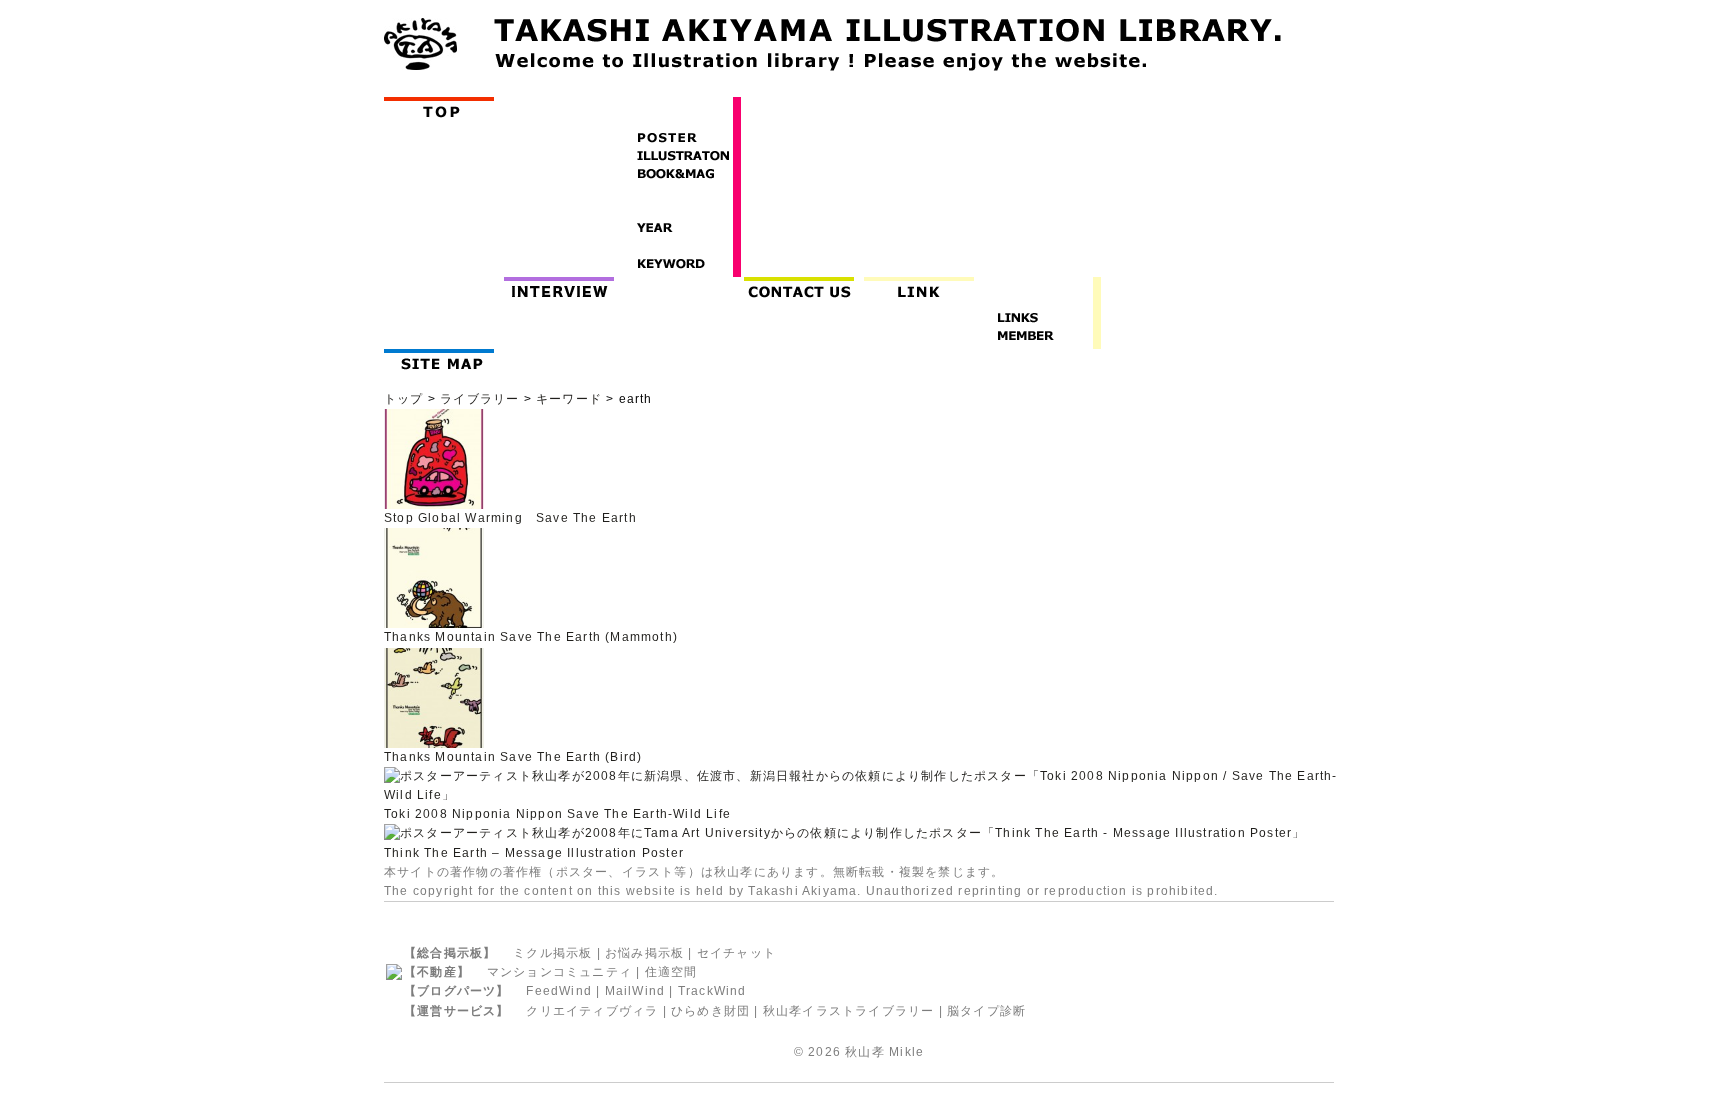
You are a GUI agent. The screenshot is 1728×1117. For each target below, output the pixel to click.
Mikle (906, 1052)
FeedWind (559, 991)
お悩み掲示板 (644, 953)
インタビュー (563, 287)
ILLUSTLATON (678, 156)
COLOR (678, 246)
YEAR (678, 228)
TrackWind (712, 991)
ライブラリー (479, 399)
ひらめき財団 (710, 1011)
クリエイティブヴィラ (592, 1011)
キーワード (569, 399)
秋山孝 (865, 1052)
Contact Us (803, 287)
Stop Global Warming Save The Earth (510, 518)
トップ (404, 399)
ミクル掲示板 (552, 953)
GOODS (678, 210)
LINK (919, 287)
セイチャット (736, 953)
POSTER (678, 138)
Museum (683, 287)
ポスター (582, 872)
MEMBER (1038, 336)
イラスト (648, 872)
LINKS (1038, 318)
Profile (443, 287)
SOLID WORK (678, 192)
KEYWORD (678, 264)
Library (559, 107)
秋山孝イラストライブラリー (849, 1011)
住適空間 (671, 972)
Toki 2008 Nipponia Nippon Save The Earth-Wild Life (557, 814)
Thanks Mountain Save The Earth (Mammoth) (531, 637)
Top (443, 107)
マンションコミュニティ (559, 972)
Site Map (443, 359)
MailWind (635, 991)
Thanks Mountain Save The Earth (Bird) (513, 757)
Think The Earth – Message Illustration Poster (534, 853)
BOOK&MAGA (678, 174)
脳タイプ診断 (986, 1011)
